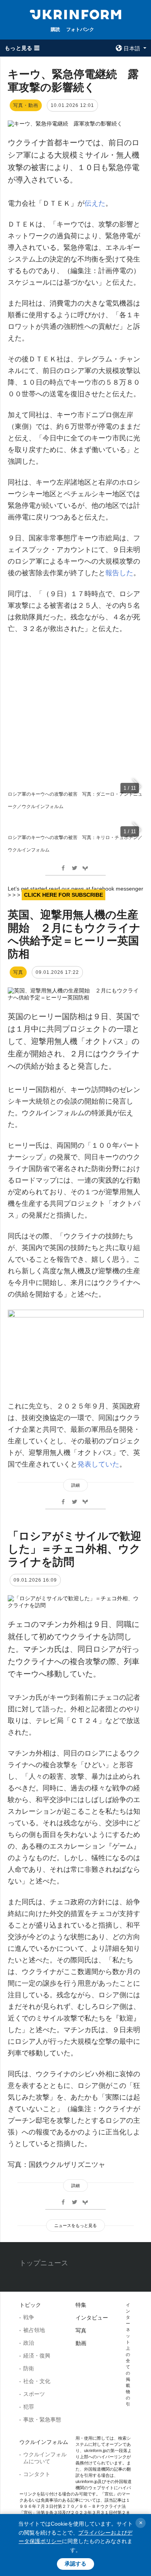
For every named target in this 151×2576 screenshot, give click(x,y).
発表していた (98, 1464)
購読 (55, 29)
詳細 (75, 1485)
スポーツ (34, 2394)
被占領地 (34, 2330)
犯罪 (29, 2407)
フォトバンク (80, 29)
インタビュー (92, 2318)
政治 (29, 2343)
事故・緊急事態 (42, 2420)
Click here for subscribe (63, 895)
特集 (81, 2305)
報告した (119, 573)
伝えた (95, 203)
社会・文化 (37, 2381)
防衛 (29, 2368)
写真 (81, 2330)
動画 (81, 2343)
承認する (75, 2564)
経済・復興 (37, 2356)
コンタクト (37, 2474)
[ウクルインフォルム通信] (75, 14)
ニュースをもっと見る (75, 2225)
